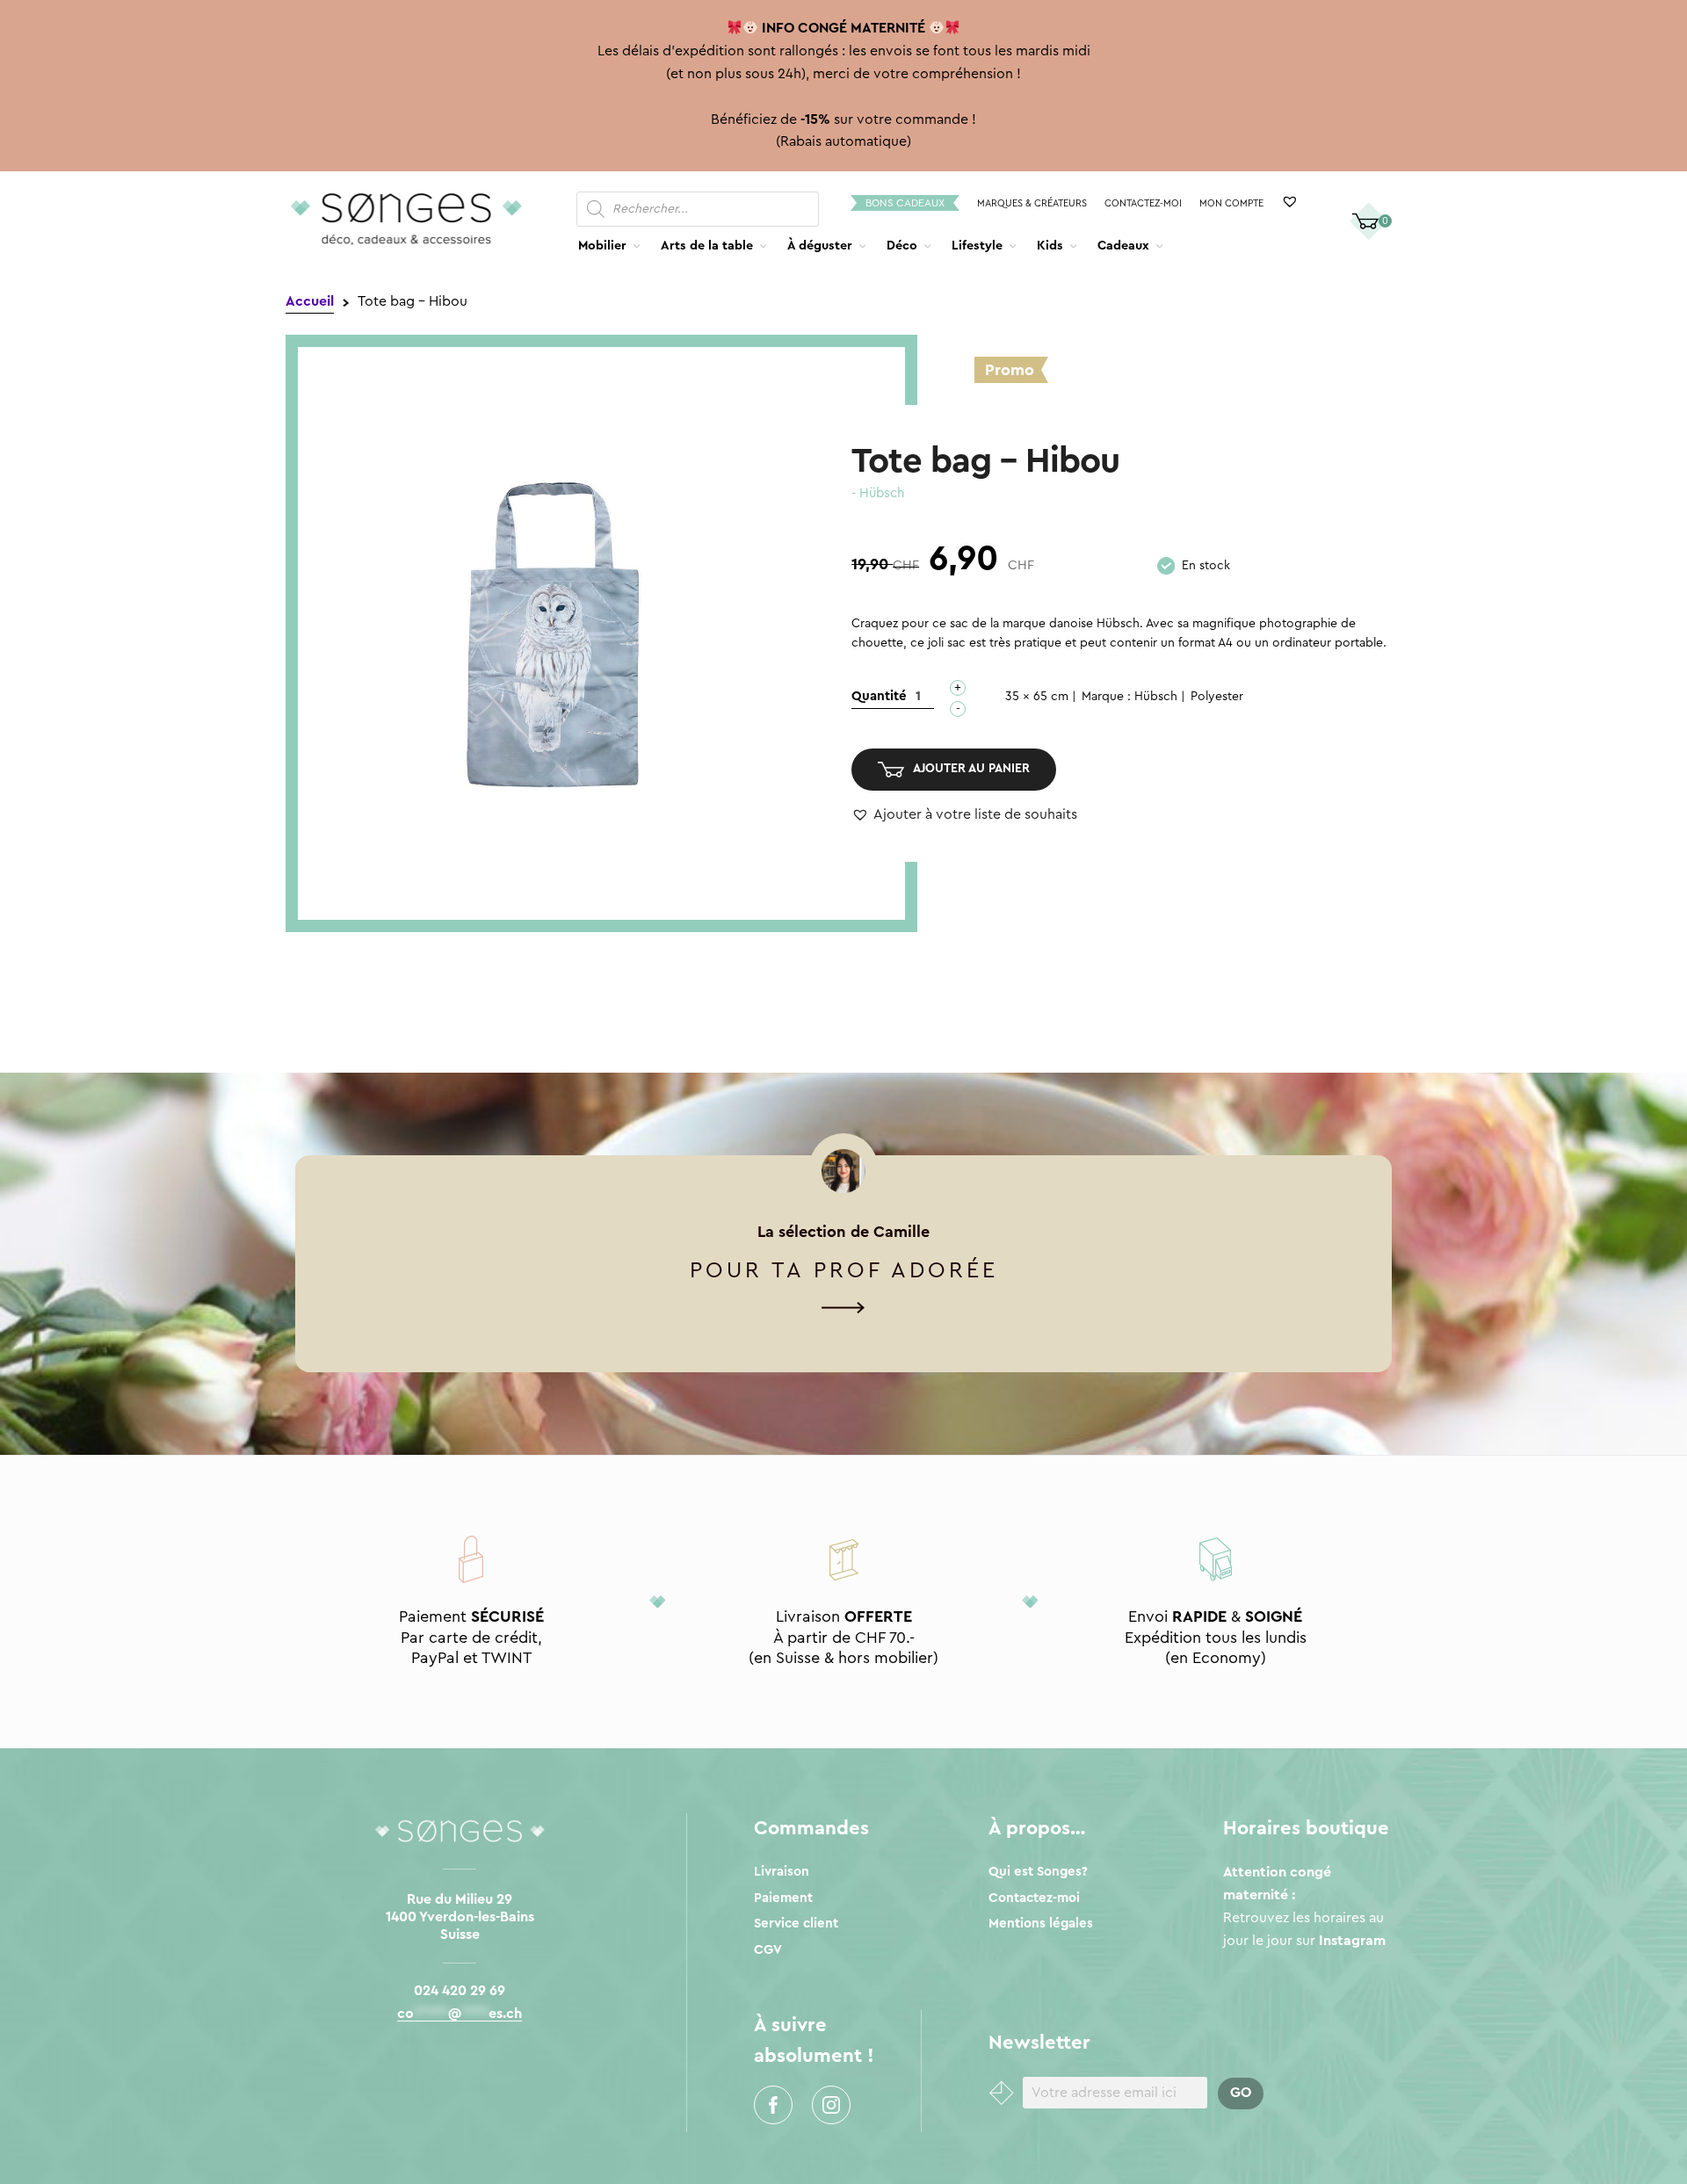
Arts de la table (707, 246)
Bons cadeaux (905, 203)
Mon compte (1231, 203)
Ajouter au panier (971, 769)
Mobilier (602, 246)
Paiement (783, 1898)
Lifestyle (977, 246)
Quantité (879, 696)
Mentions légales (1041, 1924)
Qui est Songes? (1038, 1872)
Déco (902, 246)
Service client (796, 1924)
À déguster (820, 246)
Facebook (773, 2105)
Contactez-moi (1143, 203)
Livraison (782, 1872)
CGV (768, 1950)
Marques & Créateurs (1032, 203)
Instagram (831, 2105)
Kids (1050, 246)
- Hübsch (878, 493)
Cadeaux (1123, 246)
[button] (964, 815)
